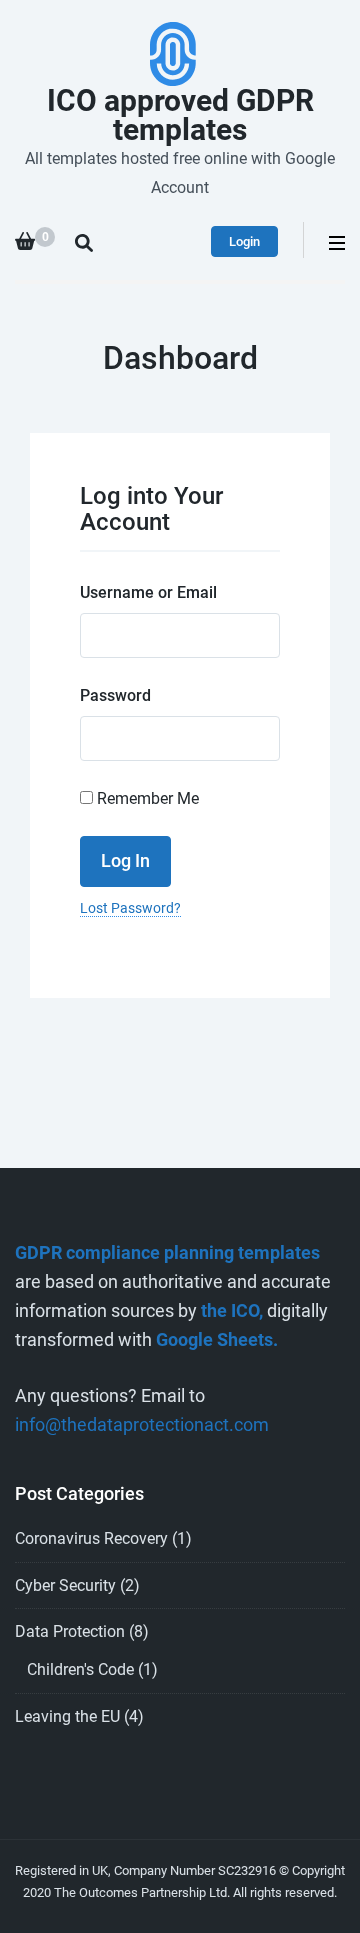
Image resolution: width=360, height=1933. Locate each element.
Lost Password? (130, 908)
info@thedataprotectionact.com (142, 1424)
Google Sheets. (217, 1339)
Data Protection (70, 1631)
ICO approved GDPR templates (180, 115)
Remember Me (146, 798)
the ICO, (232, 1310)
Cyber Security (65, 1585)
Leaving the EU (67, 1716)
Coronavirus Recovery (91, 1538)
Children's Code (80, 1669)
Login (244, 241)
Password (115, 695)
